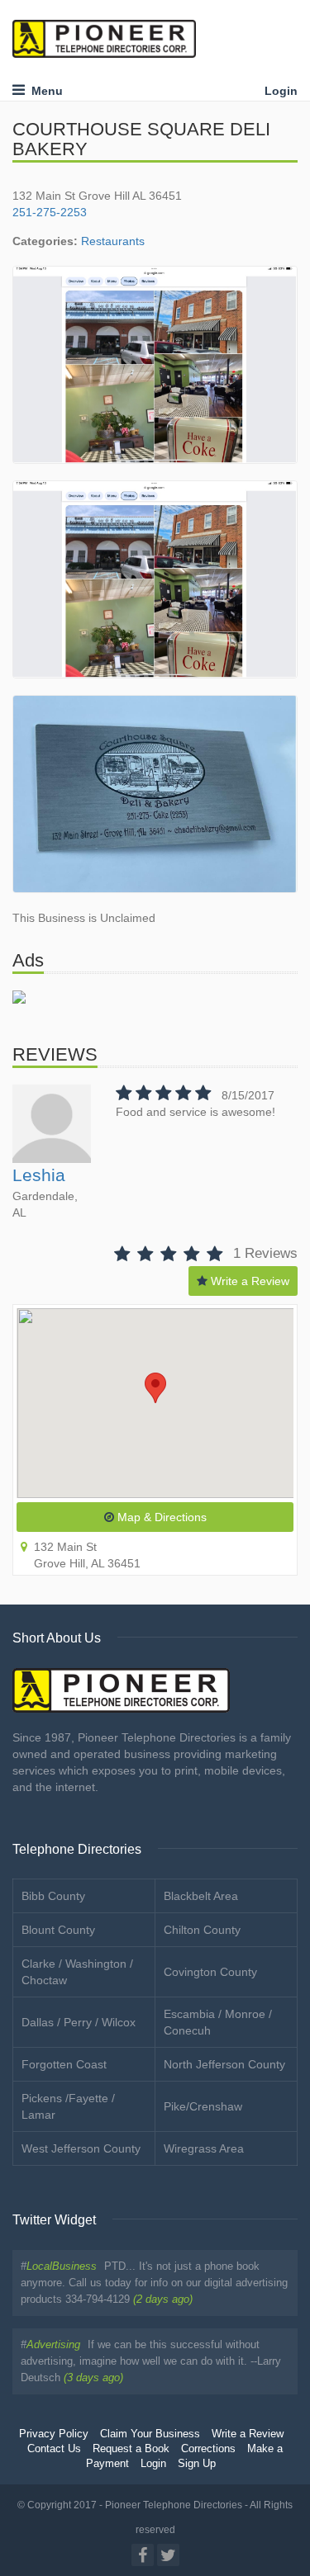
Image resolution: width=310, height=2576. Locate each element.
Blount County (58, 1930)
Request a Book (131, 2449)
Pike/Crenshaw (203, 2106)
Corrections (208, 2449)
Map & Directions (160, 1517)
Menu (44, 91)
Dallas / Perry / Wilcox (79, 2022)
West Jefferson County (81, 2148)
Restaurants (113, 241)
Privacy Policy (54, 2434)
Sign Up (197, 2464)
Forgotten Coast (64, 2064)
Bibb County (53, 1896)
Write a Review (248, 1281)
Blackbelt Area (201, 1896)
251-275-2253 (50, 212)
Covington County (210, 1972)
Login (281, 91)
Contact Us (54, 2449)
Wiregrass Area (204, 2148)
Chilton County (202, 1930)
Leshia (39, 1175)
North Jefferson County (224, 2064)
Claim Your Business (150, 2434)
